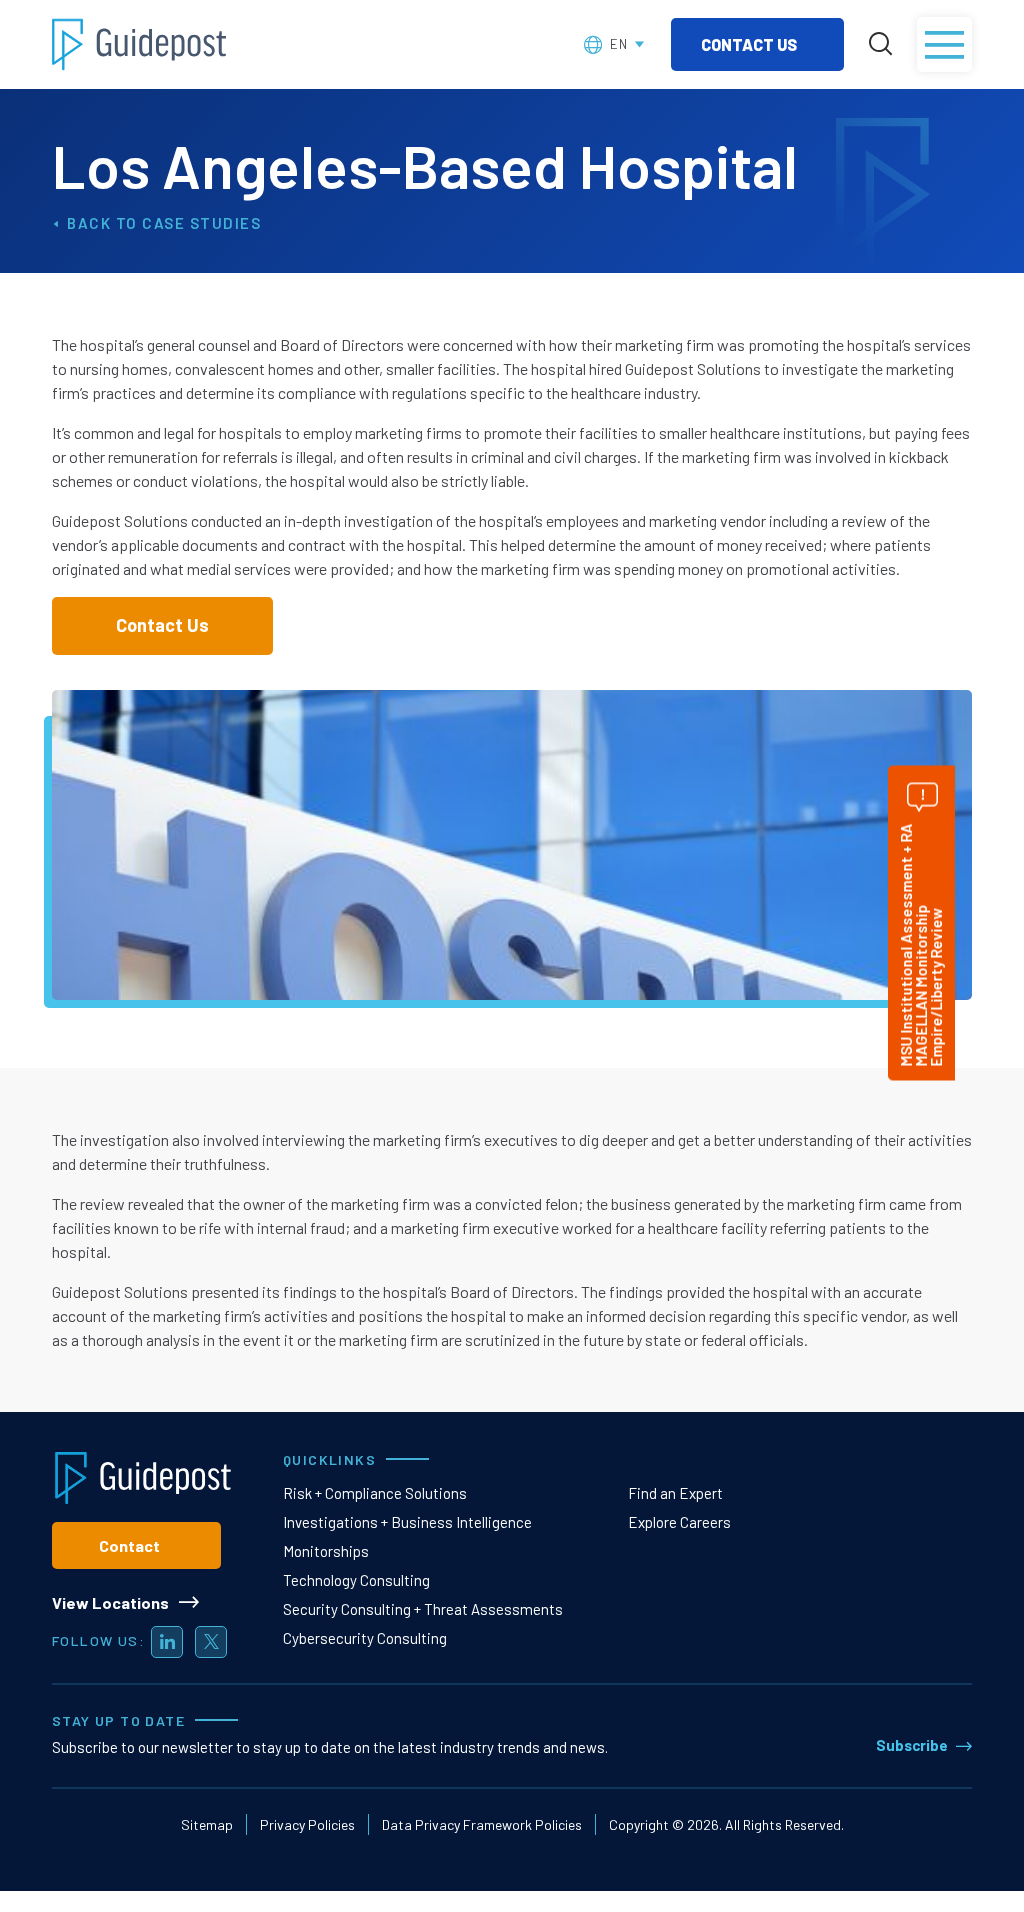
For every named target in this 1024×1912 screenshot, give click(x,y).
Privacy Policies (307, 1824)
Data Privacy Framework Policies (482, 1824)
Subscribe (912, 1745)
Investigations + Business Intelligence (407, 1522)
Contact (129, 1545)
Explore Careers (679, 1522)
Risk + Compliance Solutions (375, 1493)
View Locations (110, 1602)
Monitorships (326, 1551)
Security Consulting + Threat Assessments (423, 1609)
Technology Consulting (356, 1580)
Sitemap (207, 1824)
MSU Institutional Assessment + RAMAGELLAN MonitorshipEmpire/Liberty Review (921, 945)
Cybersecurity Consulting (365, 1638)
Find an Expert (675, 1493)
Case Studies (201, 223)
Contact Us (750, 44)
